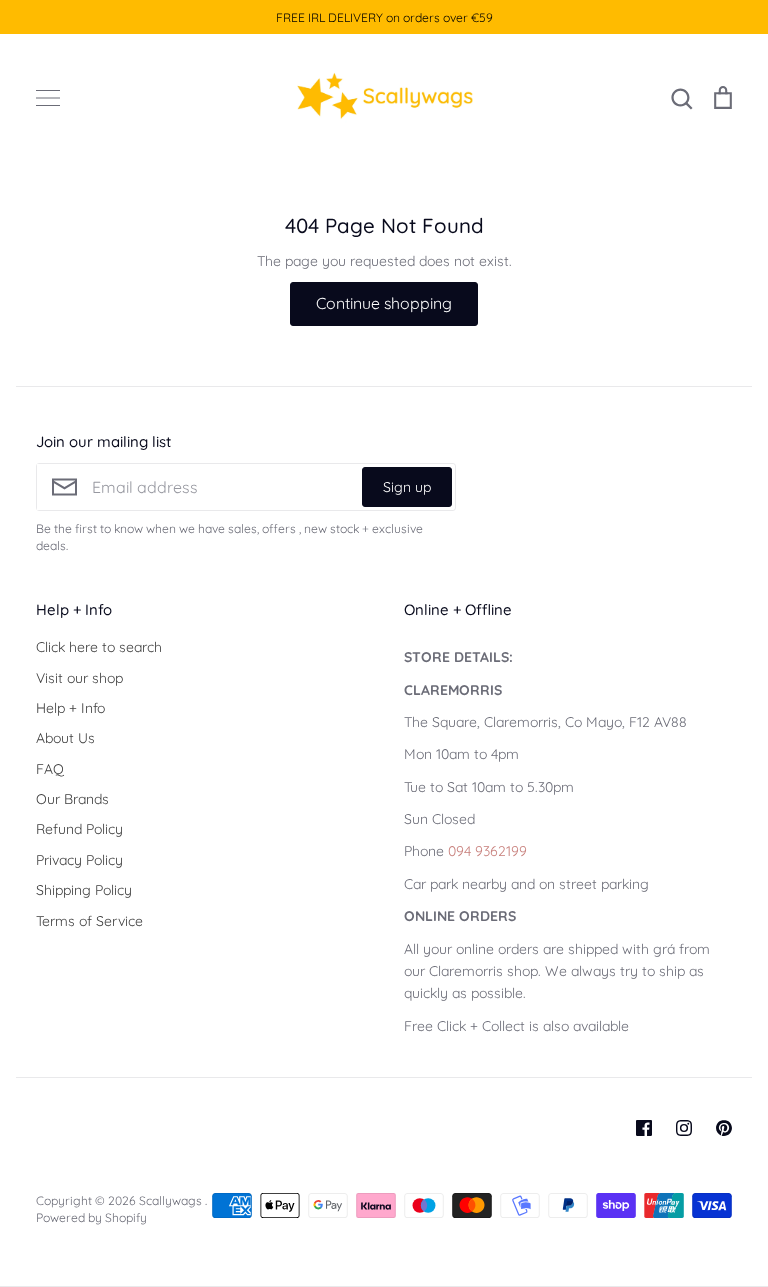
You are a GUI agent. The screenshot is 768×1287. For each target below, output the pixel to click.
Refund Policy (79, 829)
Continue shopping (384, 303)
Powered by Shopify (91, 1217)
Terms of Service (89, 921)
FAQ (50, 769)
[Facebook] (644, 1128)
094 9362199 (487, 851)
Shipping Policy (84, 890)
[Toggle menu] (48, 98)
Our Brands (72, 799)
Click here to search (99, 647)
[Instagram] (684, 1128)
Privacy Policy (79, 860)
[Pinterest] (724, 1128)
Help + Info (70, 708)
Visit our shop (79, 678)
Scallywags (172, 1200)
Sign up (407, 487)
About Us (65, 738)
